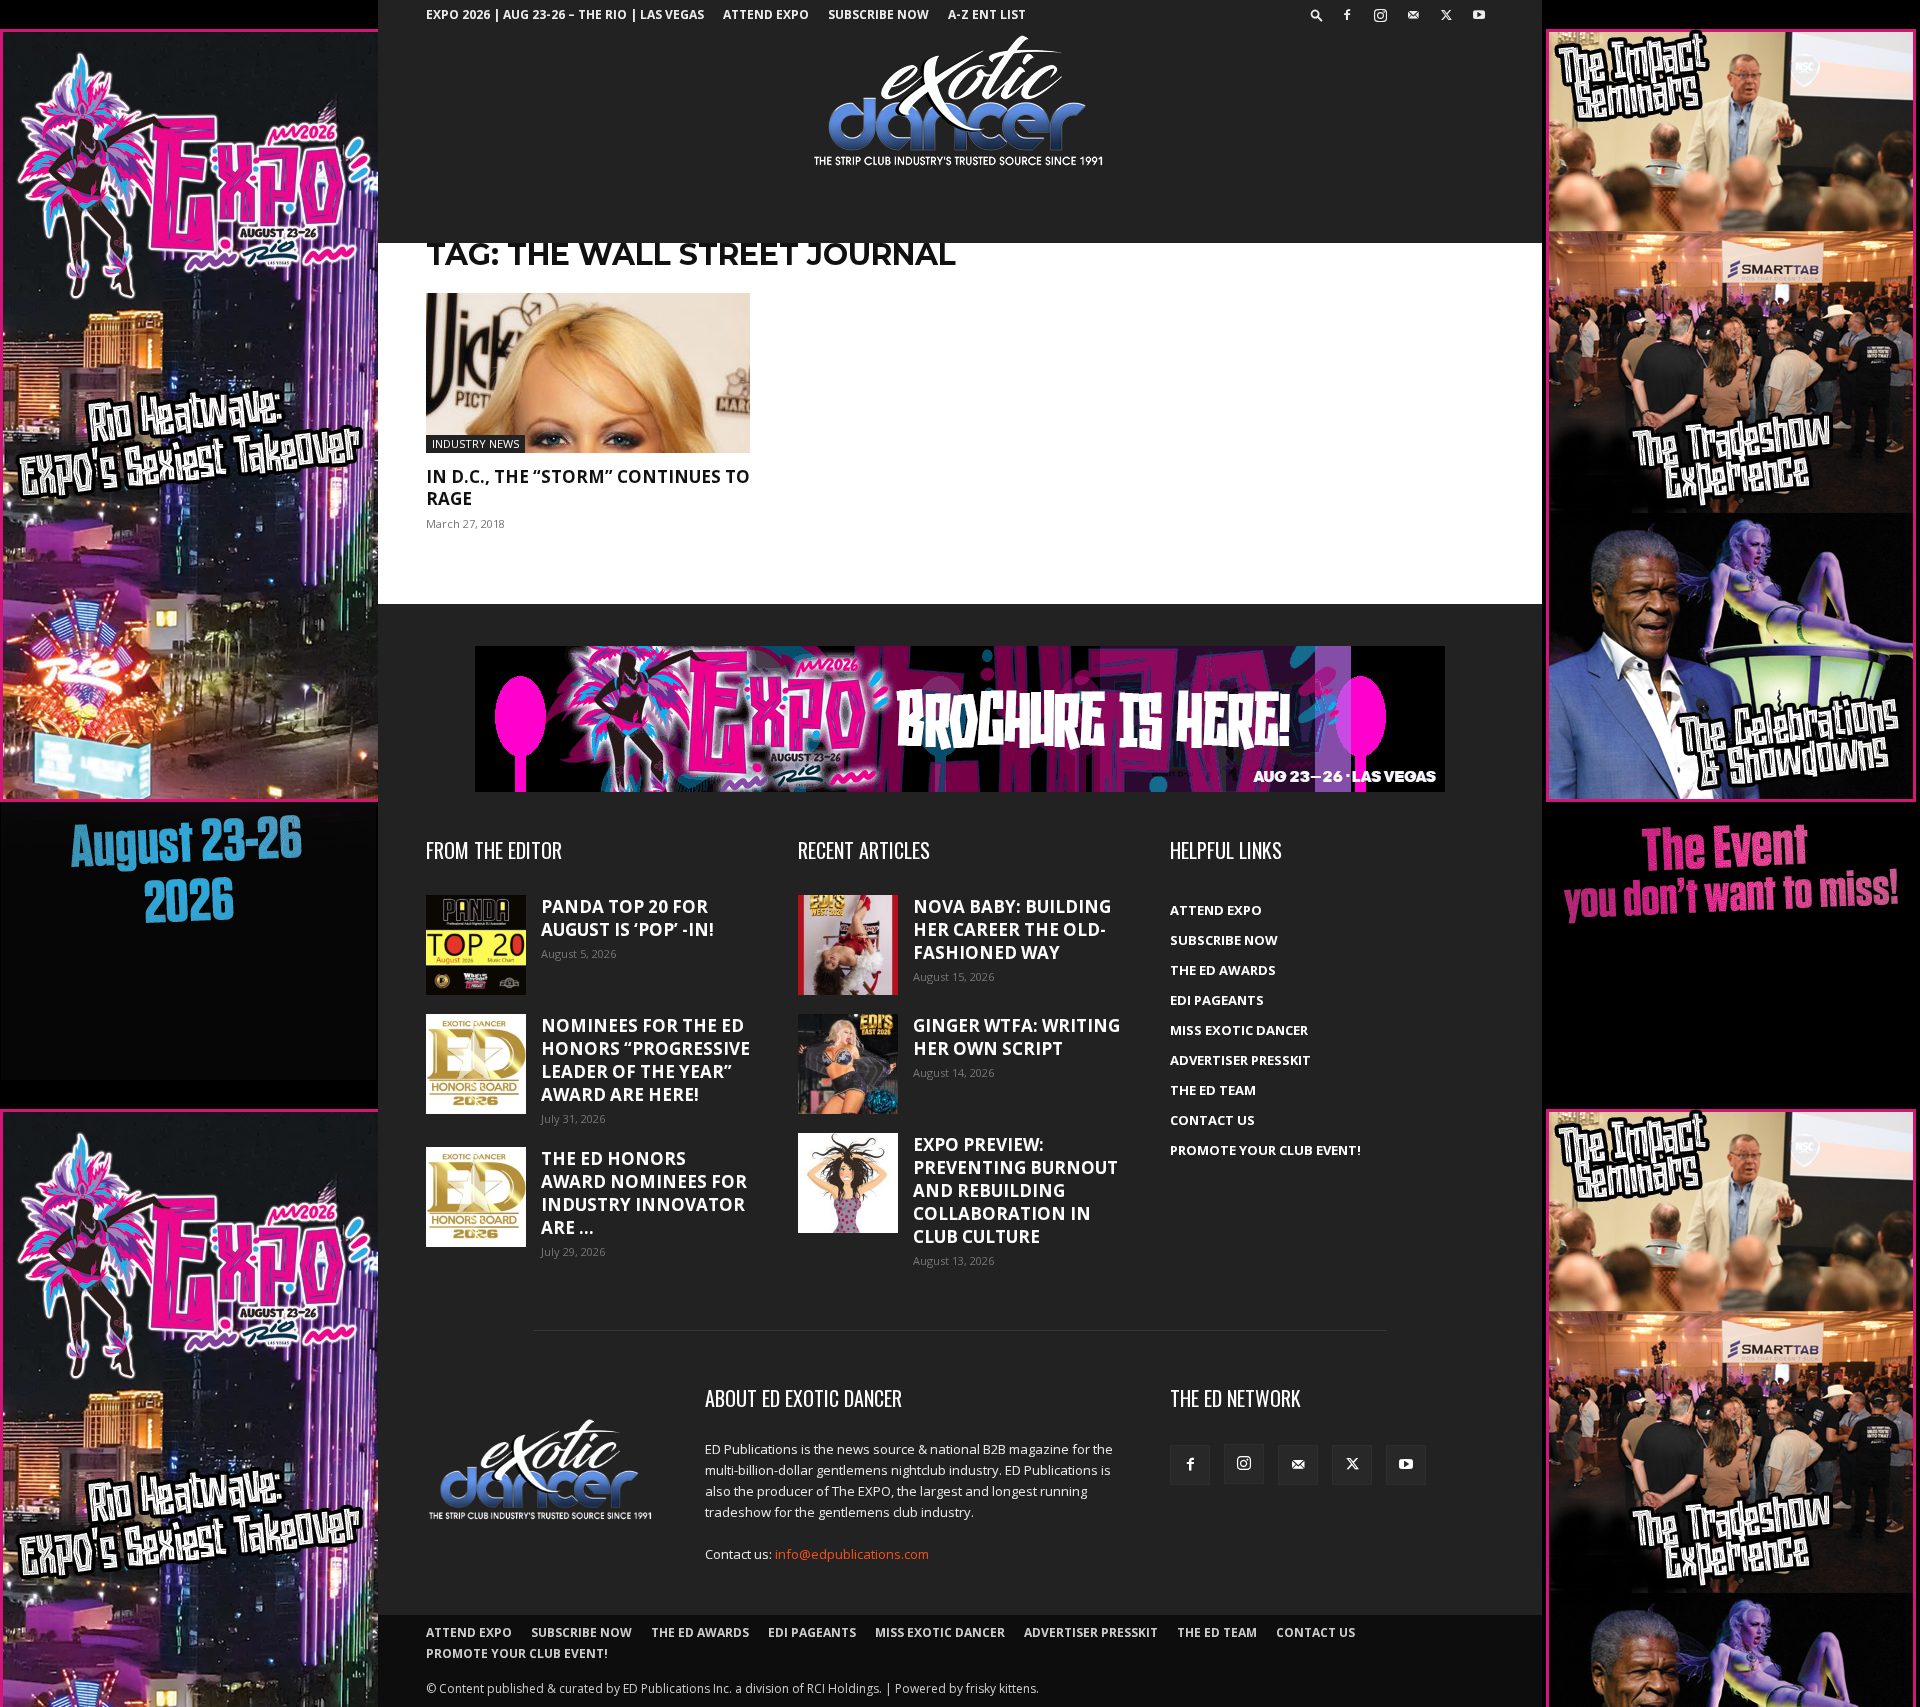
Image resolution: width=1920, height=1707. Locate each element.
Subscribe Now (878, 14)
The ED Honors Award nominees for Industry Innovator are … (644, 1193)
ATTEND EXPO (766, 14)
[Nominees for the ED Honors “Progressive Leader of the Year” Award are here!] (476, 1064)
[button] (1317, 14)
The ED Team (1213, 1090)
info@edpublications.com (852, 1554)
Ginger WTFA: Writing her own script (1016, 1037)
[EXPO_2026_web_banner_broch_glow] (960, 719)
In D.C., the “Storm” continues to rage (588, 487)
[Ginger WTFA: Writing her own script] (848, 1064)
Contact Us (1212, 1120)
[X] (1446, 15)
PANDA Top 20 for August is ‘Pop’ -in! (627, 918)
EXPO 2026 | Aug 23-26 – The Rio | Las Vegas (565, 14)
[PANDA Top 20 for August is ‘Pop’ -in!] (476, 945)
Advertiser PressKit (1240, 1060)
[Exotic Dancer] (960, 101)
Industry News (475, 443)
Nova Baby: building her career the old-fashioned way (1012, 929)
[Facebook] (1347, 15)
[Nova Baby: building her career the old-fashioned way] (848, 945)
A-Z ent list (987, 14)
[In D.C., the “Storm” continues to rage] (588, 373)
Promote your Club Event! (1265, 1150)
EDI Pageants (1217, 1000)
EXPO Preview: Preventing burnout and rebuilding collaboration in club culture (1015, 1190)
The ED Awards (1223, 970)
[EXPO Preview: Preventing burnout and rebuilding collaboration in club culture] (848, 1183)
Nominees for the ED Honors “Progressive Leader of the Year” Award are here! (645, 1060)
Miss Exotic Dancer (1239, 1030)
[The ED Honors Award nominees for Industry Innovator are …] (476, 1197)
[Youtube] (1479, 15)
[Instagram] (1380, 15)
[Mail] (1413, 15)
